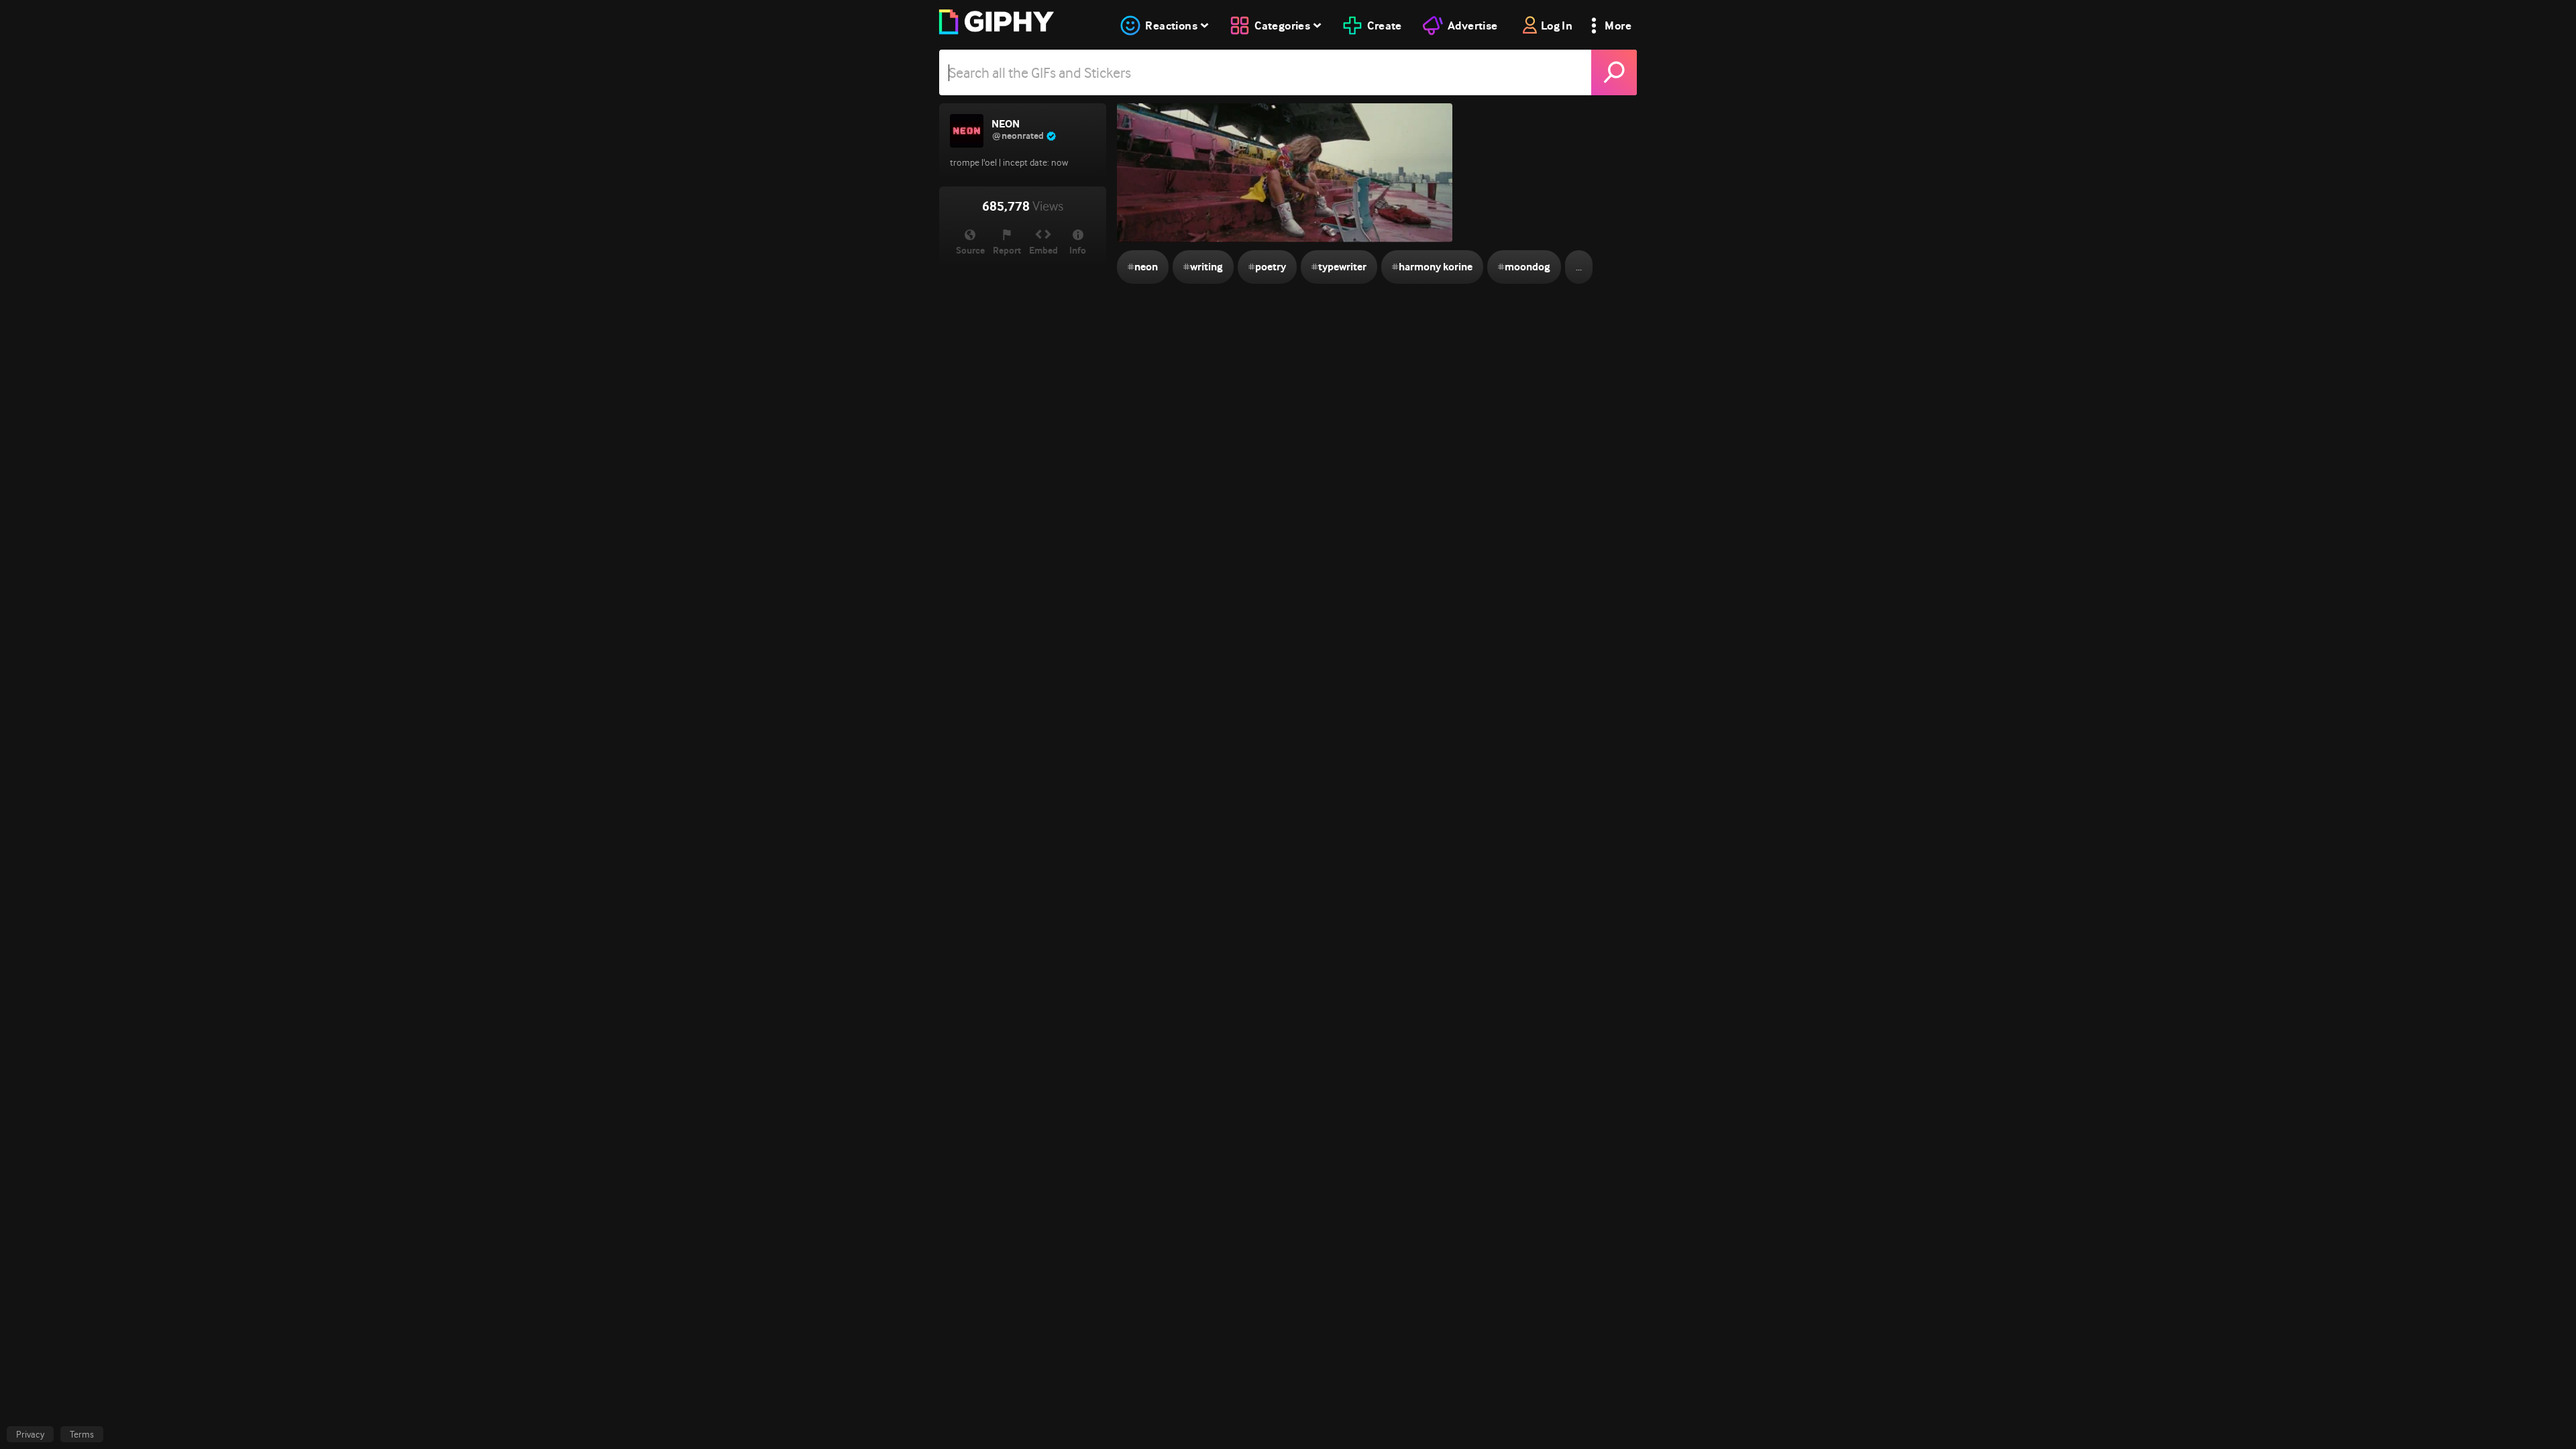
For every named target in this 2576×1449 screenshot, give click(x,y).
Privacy (30, 1434)
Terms (82, 1434)
